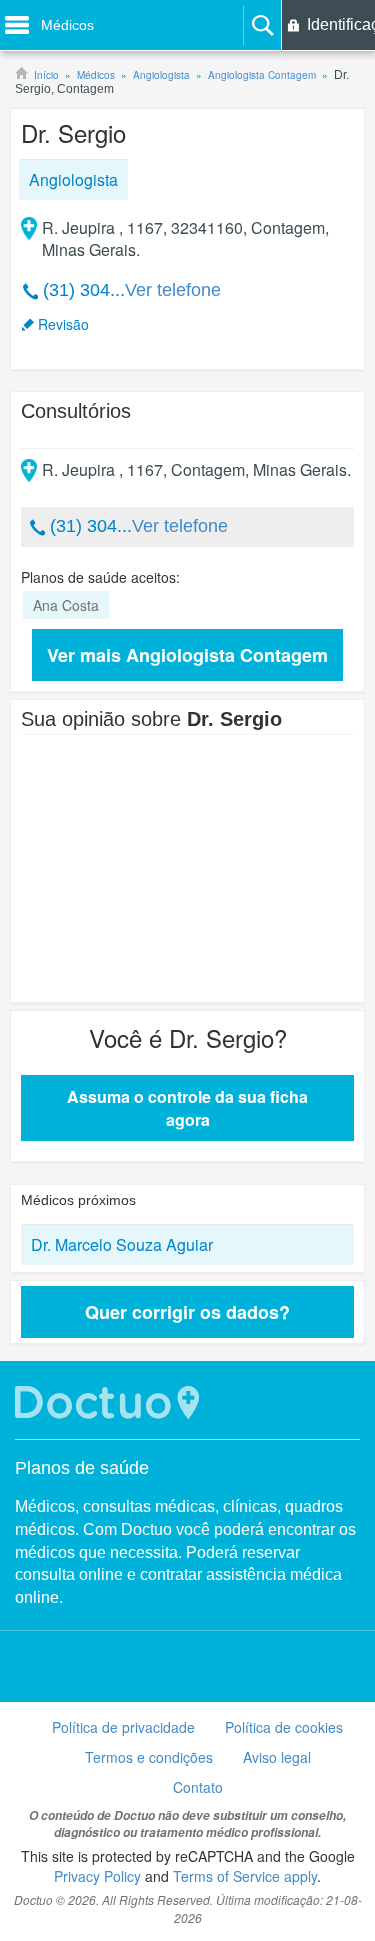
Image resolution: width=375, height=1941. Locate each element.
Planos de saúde (82, 1468)
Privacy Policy (97, 1876)
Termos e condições (149, 1757)
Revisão (63, 324)
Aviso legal (277, 1757)
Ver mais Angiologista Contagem (187, 655)
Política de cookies (284, 1727)
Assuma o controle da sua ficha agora (187, 1108)
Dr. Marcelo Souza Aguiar (122, 1244)
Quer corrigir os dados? (187, 1312)
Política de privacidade (123, 1727)
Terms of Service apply (245, 1876)
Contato (198, 1787)
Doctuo (110, 1402)
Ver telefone (173, 290)
